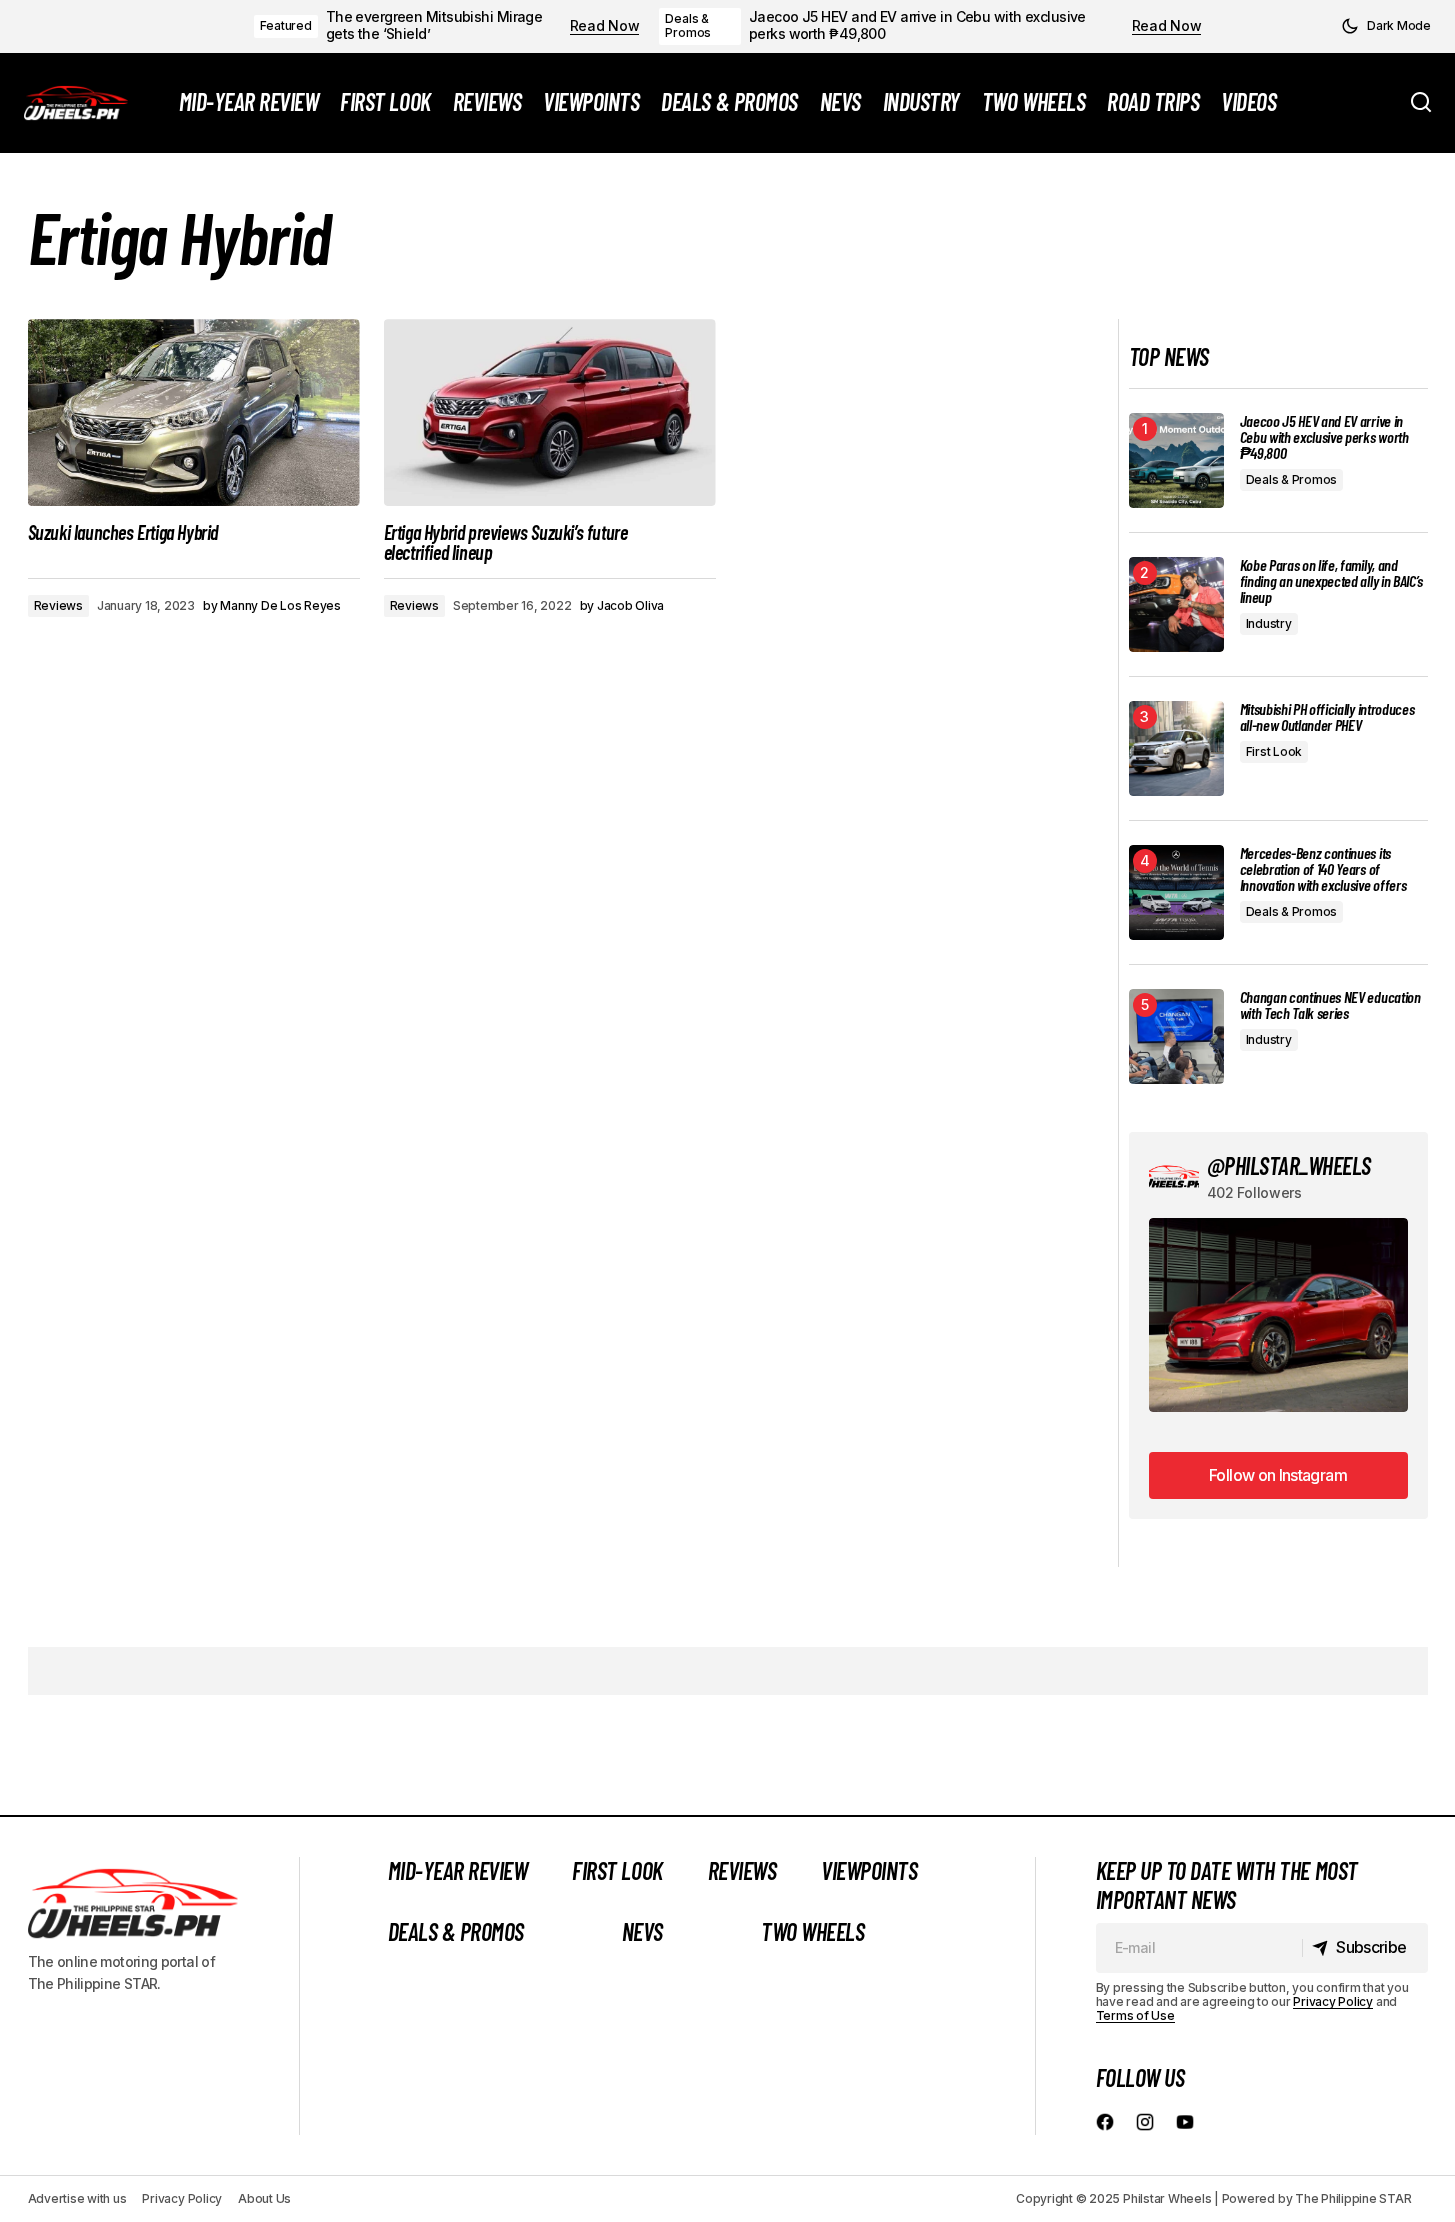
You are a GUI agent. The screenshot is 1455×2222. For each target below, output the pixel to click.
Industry (1269, 623)
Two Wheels (812, 1931)
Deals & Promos (688, 25)
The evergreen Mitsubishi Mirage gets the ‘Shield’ (434, 25)
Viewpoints (869, 1870)
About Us (264, 2198)
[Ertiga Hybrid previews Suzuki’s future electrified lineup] (550, 412)
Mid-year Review (458, 1870)
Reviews (58, 605)
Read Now (605, 26)
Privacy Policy (1333, 2001)
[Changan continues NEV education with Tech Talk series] (1176, 1036)
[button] (1386, 26)
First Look (1274, 751)
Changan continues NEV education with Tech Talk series (1330, 1005)
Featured (286, 25)
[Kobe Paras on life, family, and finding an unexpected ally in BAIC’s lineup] (1176, 604)
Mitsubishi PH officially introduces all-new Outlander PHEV (1327, 717)
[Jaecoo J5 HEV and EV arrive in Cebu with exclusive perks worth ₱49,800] (1176, 460)
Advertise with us (77, 2198)
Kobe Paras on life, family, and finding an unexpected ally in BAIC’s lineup (1331, 581)
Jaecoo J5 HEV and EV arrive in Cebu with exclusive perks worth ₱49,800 (917, 25)
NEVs (642, 1931)
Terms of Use (1135, 2015)
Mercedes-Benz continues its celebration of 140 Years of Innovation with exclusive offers (1323, 869)
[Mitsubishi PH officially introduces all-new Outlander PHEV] (1176, 748)
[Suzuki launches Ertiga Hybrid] (194, 412)
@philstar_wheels (1289, 1165)
